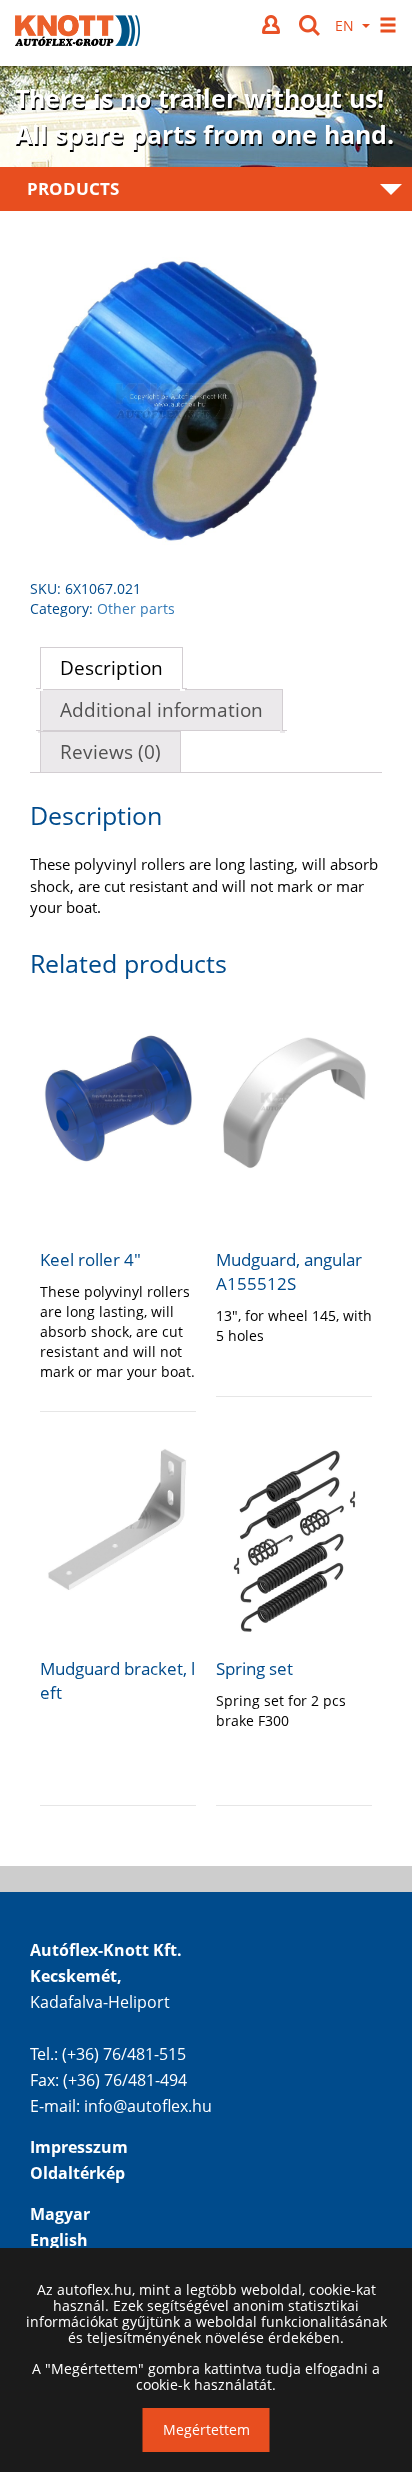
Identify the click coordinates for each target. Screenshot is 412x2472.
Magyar (60, 2214)
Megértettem (206, 2429)
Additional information (161, 710)
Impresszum (79, 2147)
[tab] (111, 668)
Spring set (254, 1668)
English (59, 2240)
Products (73, 188)
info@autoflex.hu (148, 2106)
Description (111, 668)
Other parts (136, 608)
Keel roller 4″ (90, 1259)
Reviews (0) (110, 752)
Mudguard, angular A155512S (289, 1271)
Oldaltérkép (77, 2173)
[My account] (273, 24)
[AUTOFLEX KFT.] (77, 33)
